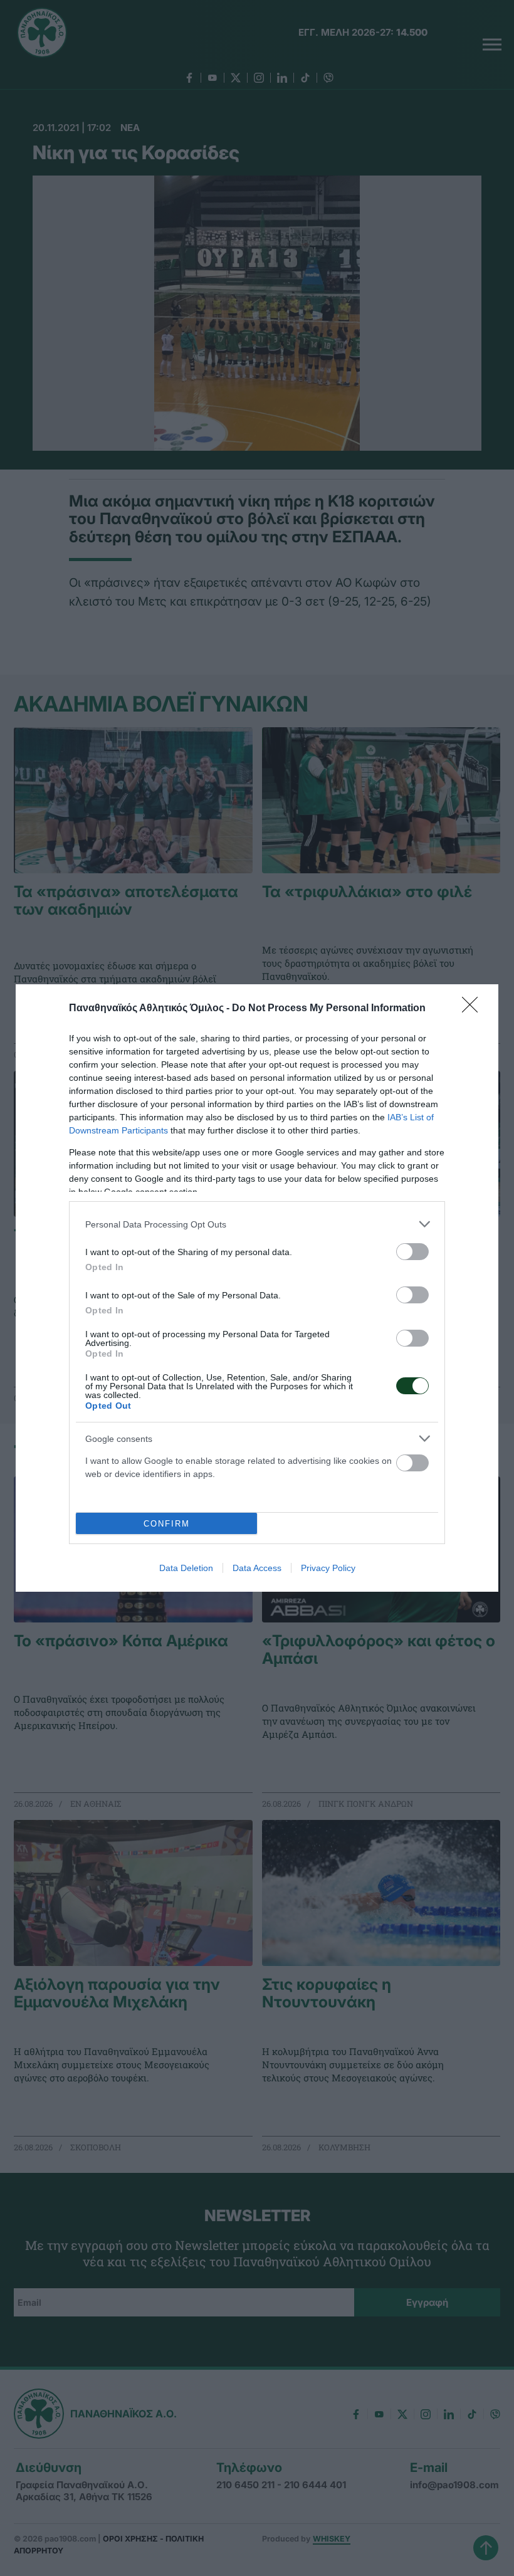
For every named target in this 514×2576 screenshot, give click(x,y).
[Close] (474, 1009)
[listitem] (257, 1224)
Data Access (257, 1568)
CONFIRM (167, 1524)
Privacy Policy (328, 1568)
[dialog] (257, 1288)
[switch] (412, 1252)
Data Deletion (186, 1568)
